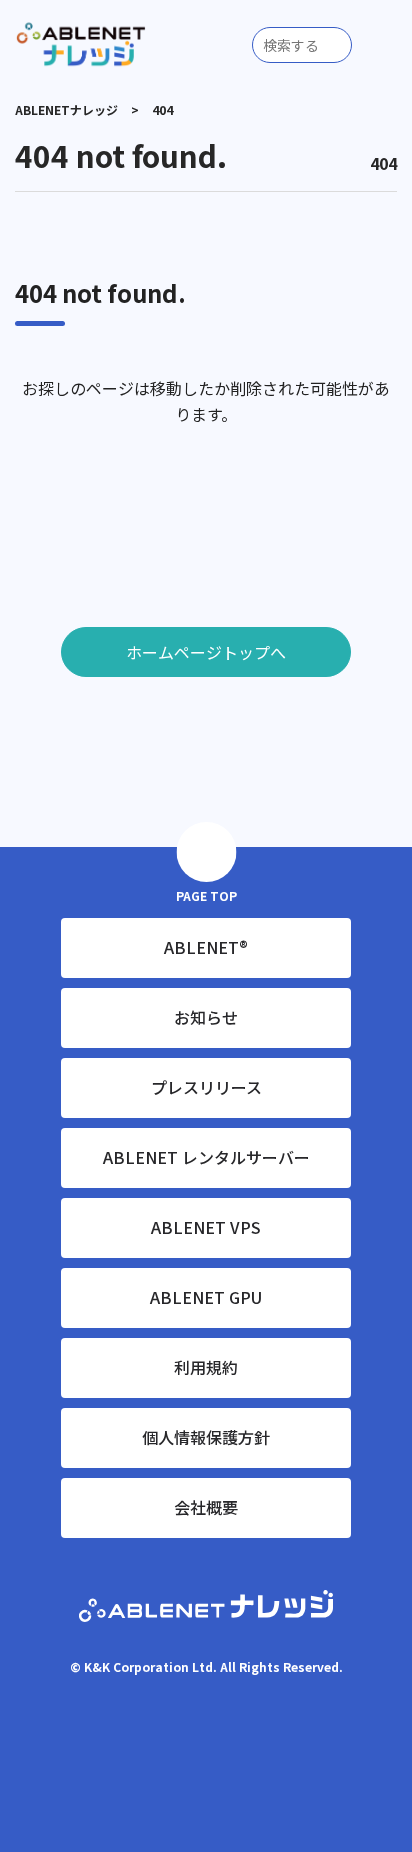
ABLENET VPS (206, 1227)
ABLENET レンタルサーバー (206, 1157)
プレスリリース (206, 1087)
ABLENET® (206, 947)
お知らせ (206, 1017)
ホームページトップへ (206, 652)
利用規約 (206, 1367)
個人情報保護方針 (206, 1437)
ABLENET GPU (206, 1297)
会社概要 (206, 1507)
